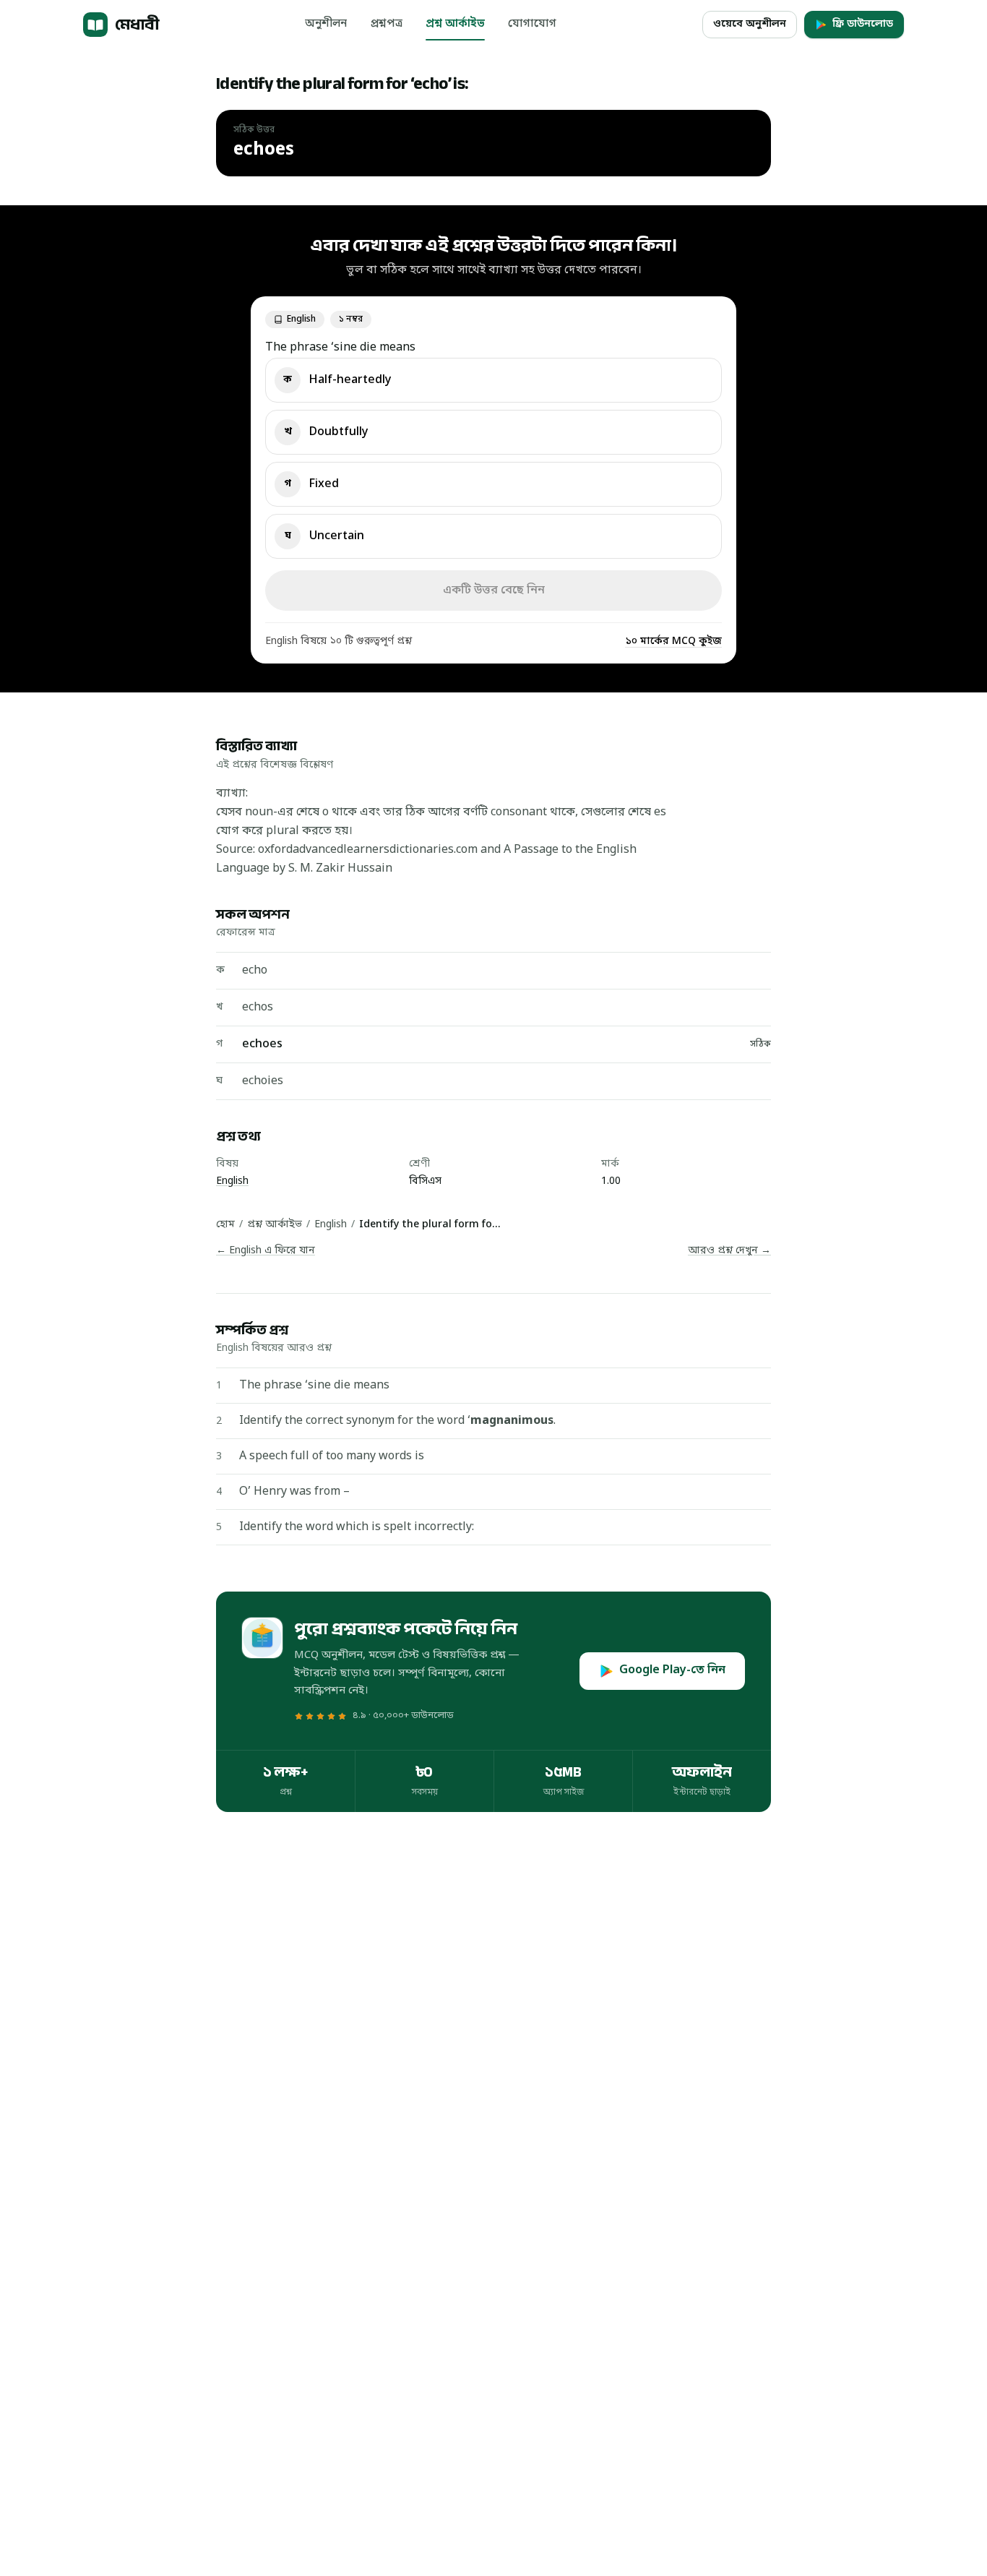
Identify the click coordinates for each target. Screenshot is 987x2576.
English (232, 1181)
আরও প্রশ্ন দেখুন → (729, 1251)
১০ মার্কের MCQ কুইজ (673, 641)
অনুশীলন (326, 24)
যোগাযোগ (532, 24)
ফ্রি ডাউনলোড (863, 24)
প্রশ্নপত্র (386, 24)
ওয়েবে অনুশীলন (750, 24)
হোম (225, 1225)
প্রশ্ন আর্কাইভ (455, 24)
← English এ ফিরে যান (266, 1251)
